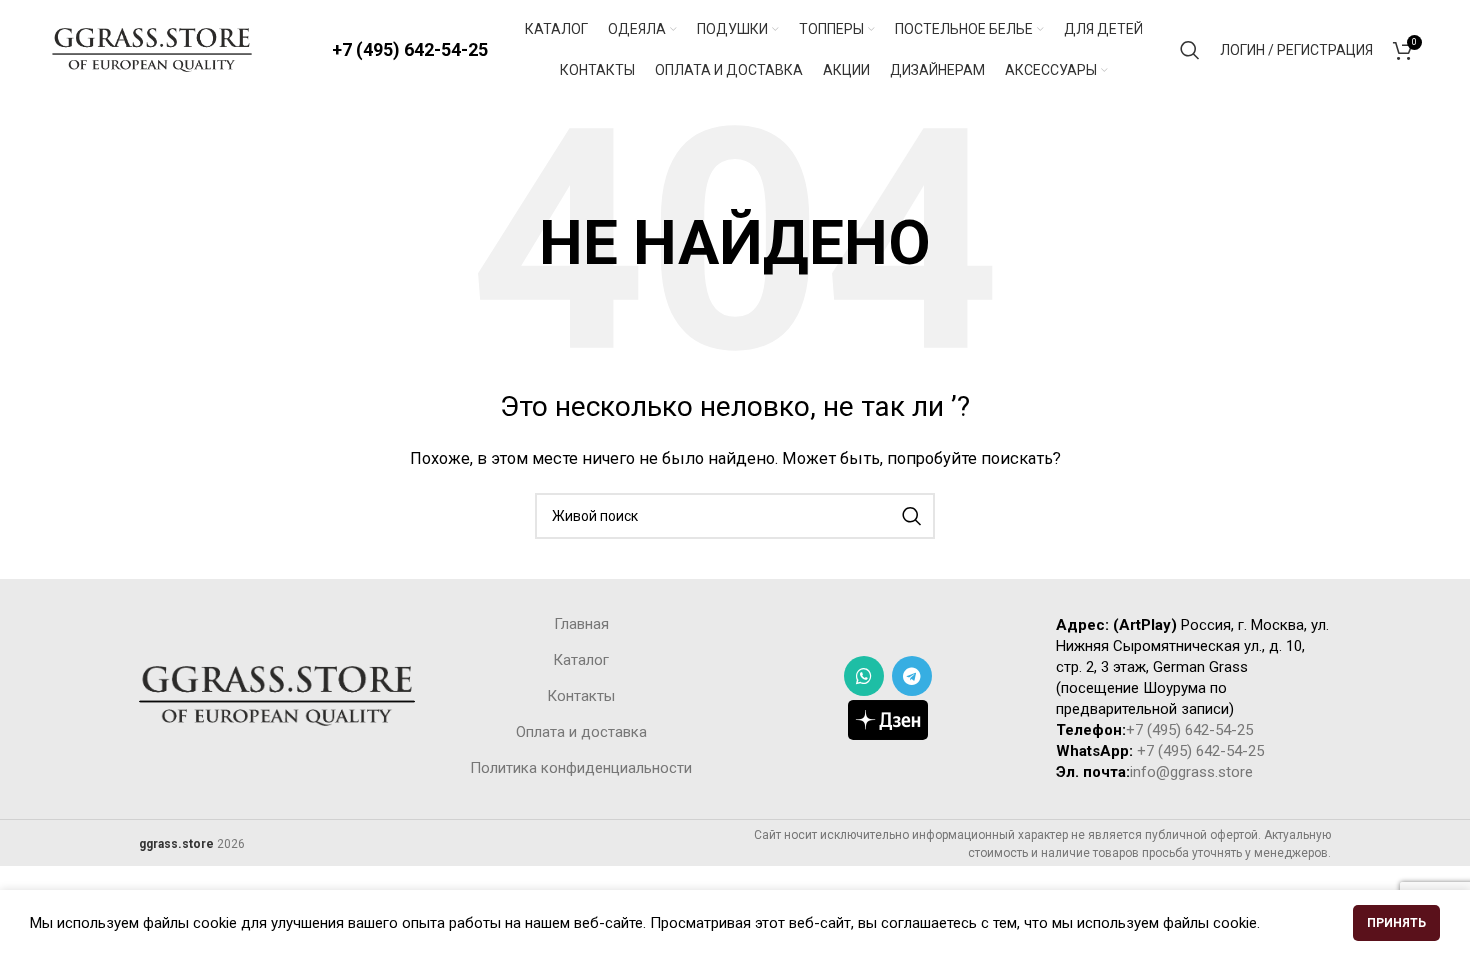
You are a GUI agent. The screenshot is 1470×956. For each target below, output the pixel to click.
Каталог (581, 660)
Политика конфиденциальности (581, 768)
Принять (1396, 923)
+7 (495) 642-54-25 (410, 49)
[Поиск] (1190, 50)
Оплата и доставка (581, 732)
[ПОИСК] (912, 516)
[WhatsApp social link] (864, 676)
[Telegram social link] (912, 676)
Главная (581, 624)
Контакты (581, 696)
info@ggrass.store (1191, 772)
